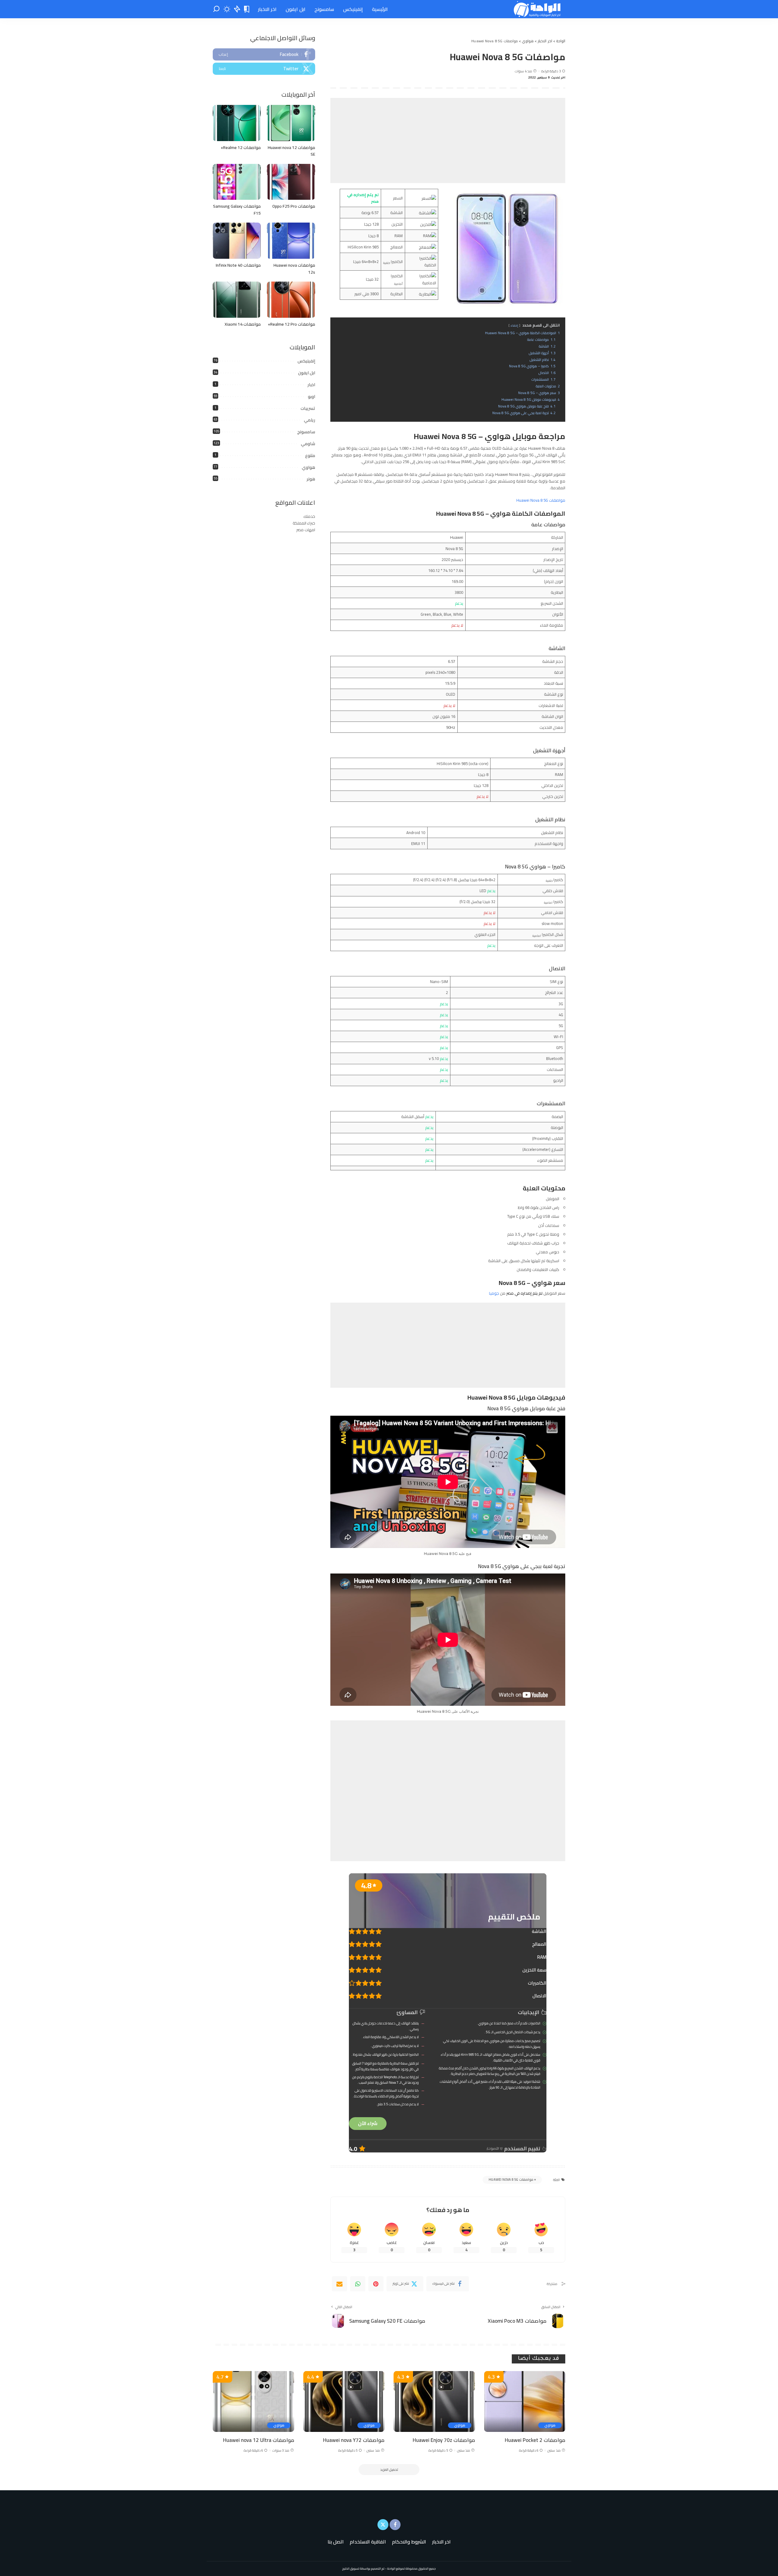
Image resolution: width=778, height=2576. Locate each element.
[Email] (339, 2284)
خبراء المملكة (304, 523)
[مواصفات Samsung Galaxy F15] (237, 182)
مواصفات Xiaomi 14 (243, 324)
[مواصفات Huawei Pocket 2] (525, 2402)
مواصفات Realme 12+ (241, 147)
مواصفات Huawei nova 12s (294, 269)
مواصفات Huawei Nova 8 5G (541, 500)
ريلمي (310, 420)
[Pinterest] (376, 2284)
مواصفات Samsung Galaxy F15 (237, 210)
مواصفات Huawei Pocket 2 (535, 2440)
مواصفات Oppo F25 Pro (294, 206)
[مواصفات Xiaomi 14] (237, 300)
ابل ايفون (307, 373)
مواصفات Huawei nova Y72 (354, 2440)
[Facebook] (264, 54)
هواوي (308, 467)
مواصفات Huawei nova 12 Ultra (259, 2440)
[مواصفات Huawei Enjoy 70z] (434, 2402)
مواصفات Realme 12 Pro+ (291, 324)
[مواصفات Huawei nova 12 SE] (291, 123)
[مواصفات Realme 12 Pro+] (291, 300)
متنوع (310, 455)
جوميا (494, 1293)
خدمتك (309, 516)
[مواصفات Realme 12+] (237, 123)
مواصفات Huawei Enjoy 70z (444, 2440)
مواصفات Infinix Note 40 (238, 265)
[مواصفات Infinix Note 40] (237, 241)
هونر (311, 479)
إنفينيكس (306, 361)
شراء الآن (368, 2123)
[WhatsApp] (358, 2284)
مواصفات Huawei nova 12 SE (291, 151)
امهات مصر (306, 530)
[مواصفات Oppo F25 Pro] (291, 182)
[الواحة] (538, 9)
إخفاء (514, 325)
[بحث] (216, 9)
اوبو (312, 396)
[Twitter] (264, 69)
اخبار (311, 385)
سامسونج (306, 432)
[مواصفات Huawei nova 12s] (291, 241)
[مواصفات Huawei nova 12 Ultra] (253, 2402)
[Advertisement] (448, 140)
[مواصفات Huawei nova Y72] (344, 2402)
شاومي (308, 444)
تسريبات (308, 408)
